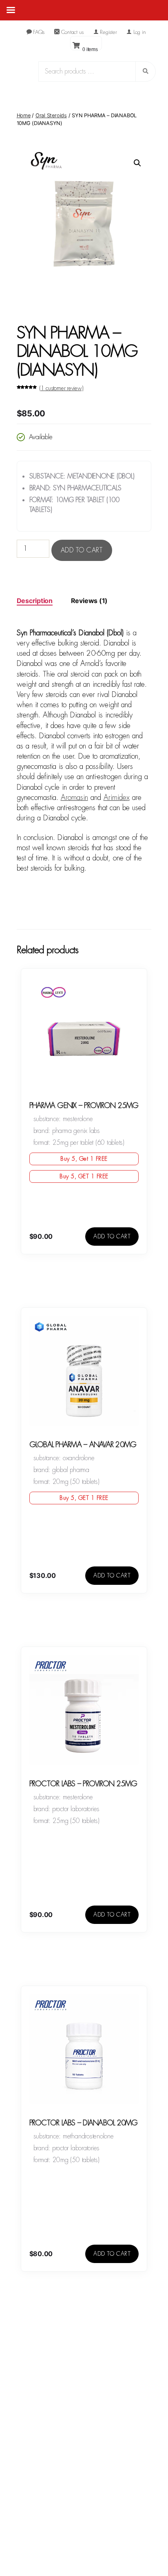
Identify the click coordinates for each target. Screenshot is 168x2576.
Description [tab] (35, 601)
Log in (139, 32)
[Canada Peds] (84, 2361)
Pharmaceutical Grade (62, 2511)
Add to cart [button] (112, 1236)
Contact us (72, 32)
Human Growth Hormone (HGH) (74, 2521)
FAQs (38, 32)
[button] (137, 163)
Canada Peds (52, 2559)
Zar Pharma (47, 2501)
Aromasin (74, 798)
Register (108, 32)
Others (40, 2531)
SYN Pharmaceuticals (61, 2491)
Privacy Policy (137, 2559)
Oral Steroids (51, 115)
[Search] (95, 73)
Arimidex (117, 798)
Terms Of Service (93, 2559)
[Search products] (146, 71)
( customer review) (61, 388)
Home (24, 115)
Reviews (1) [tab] (89, 601)
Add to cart (82, 550)
